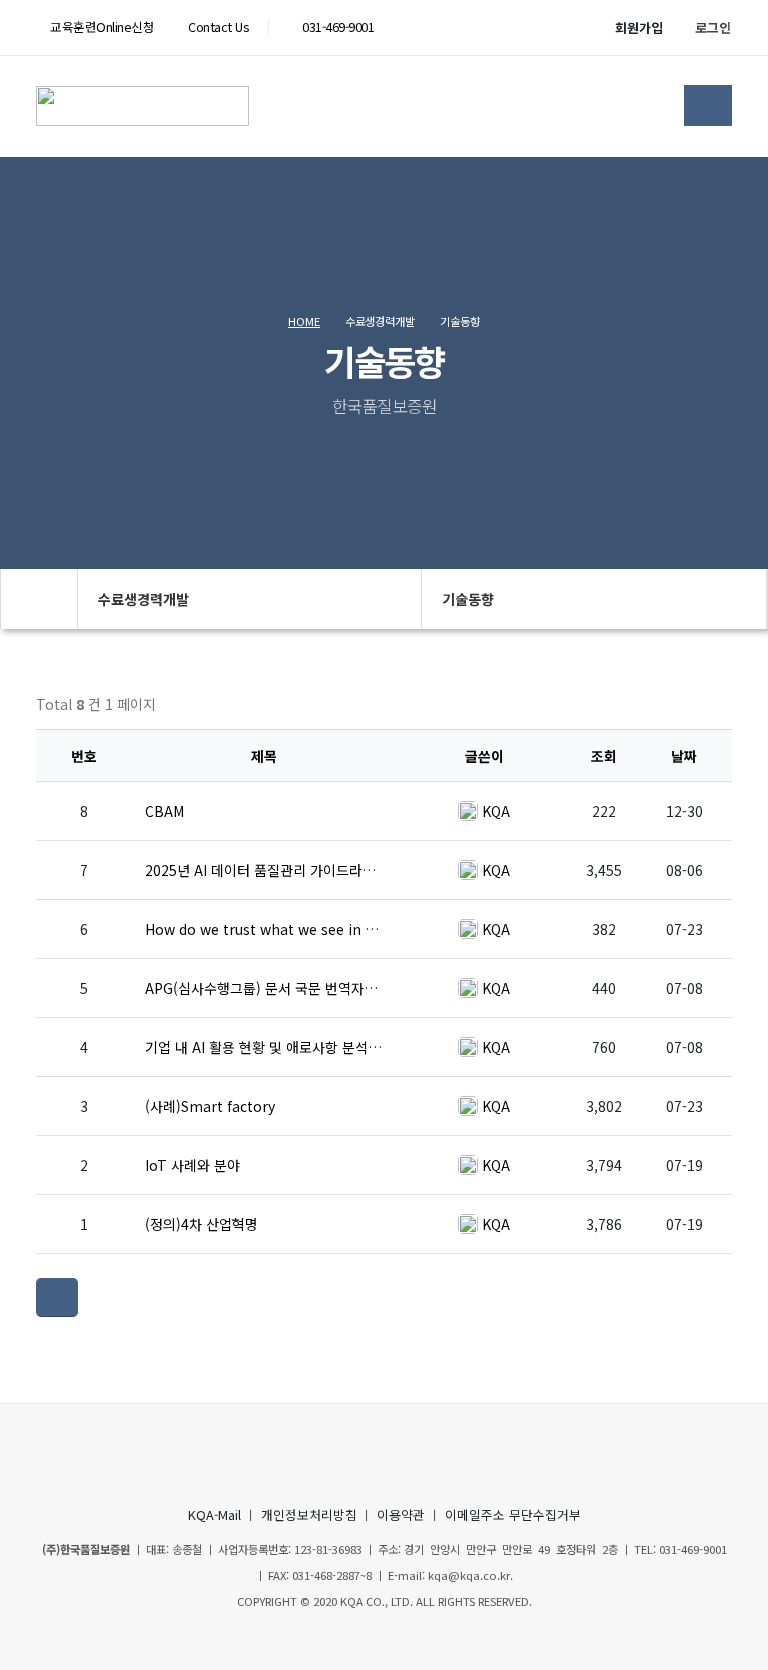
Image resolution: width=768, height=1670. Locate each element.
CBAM (164, 811)
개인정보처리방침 (309, 1514)
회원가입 (639, 27)
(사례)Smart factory (210, 1106)
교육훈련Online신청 (101, 26)
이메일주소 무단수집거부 (513, 1514)
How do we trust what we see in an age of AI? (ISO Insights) (346, 929)
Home (304, 321)
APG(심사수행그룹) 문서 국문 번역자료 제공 (276, 988)
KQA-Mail (214, 1514)
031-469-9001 (338, 26)
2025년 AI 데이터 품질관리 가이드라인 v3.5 (275, 870)
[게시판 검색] (710, 710)
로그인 (713, 27)
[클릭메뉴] (57, 1297)
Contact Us (217, 26)
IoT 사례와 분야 (192, 1165)
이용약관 (401, 1514)
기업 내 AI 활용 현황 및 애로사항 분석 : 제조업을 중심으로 (316, 1047)
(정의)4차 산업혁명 (201, 1224)
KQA (496, 811)
